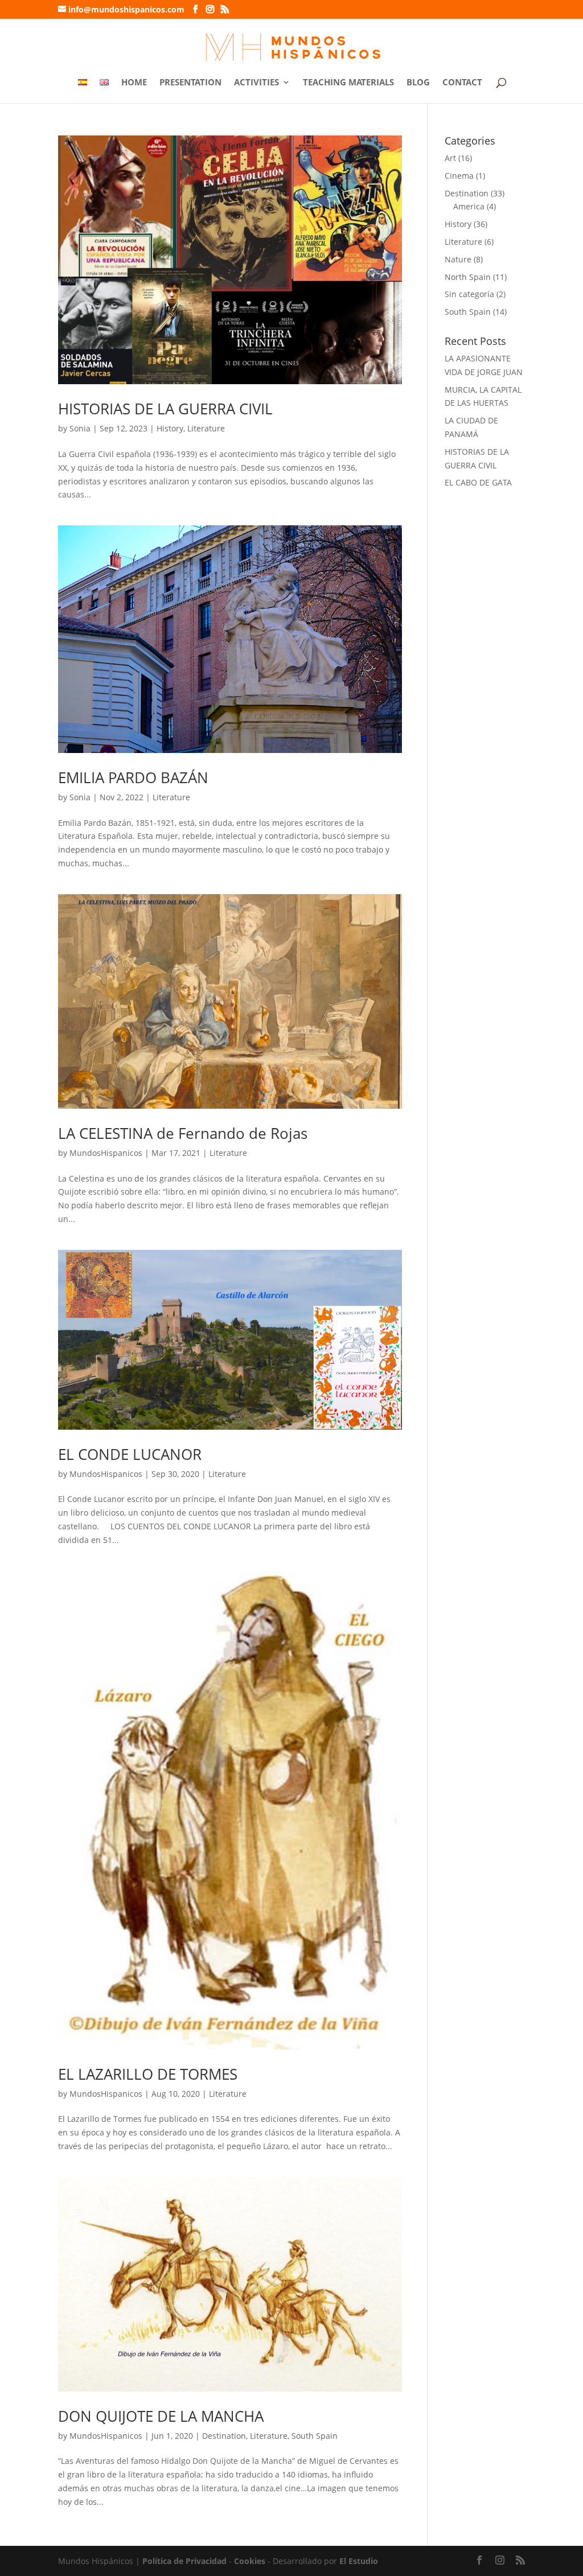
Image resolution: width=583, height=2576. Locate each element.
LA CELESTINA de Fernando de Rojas (183, 1133)
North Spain (468, 277)
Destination (224, 2436)
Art (450, 158)
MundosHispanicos (106, 1153)
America (469, 206)
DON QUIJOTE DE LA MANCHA (161, 2416)
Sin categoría (469, 294)
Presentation (190, 83)
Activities (256, 83)
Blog (418, 83)
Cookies (250, 2561)
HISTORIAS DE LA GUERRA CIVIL (165, 409)
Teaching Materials (348, 83)
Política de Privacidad (184, 2561)
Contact (462, 83)
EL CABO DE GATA (478, 482)
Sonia (80, 428)
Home (134, 83)
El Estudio (359, 2561)
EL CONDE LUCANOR (130, 1454)
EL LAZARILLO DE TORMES (148, 2074)
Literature (206, 428)
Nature (458, 259)
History (170, 428)
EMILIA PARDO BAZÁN (133, 777)
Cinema (459, 176)
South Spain (315, 2436)
